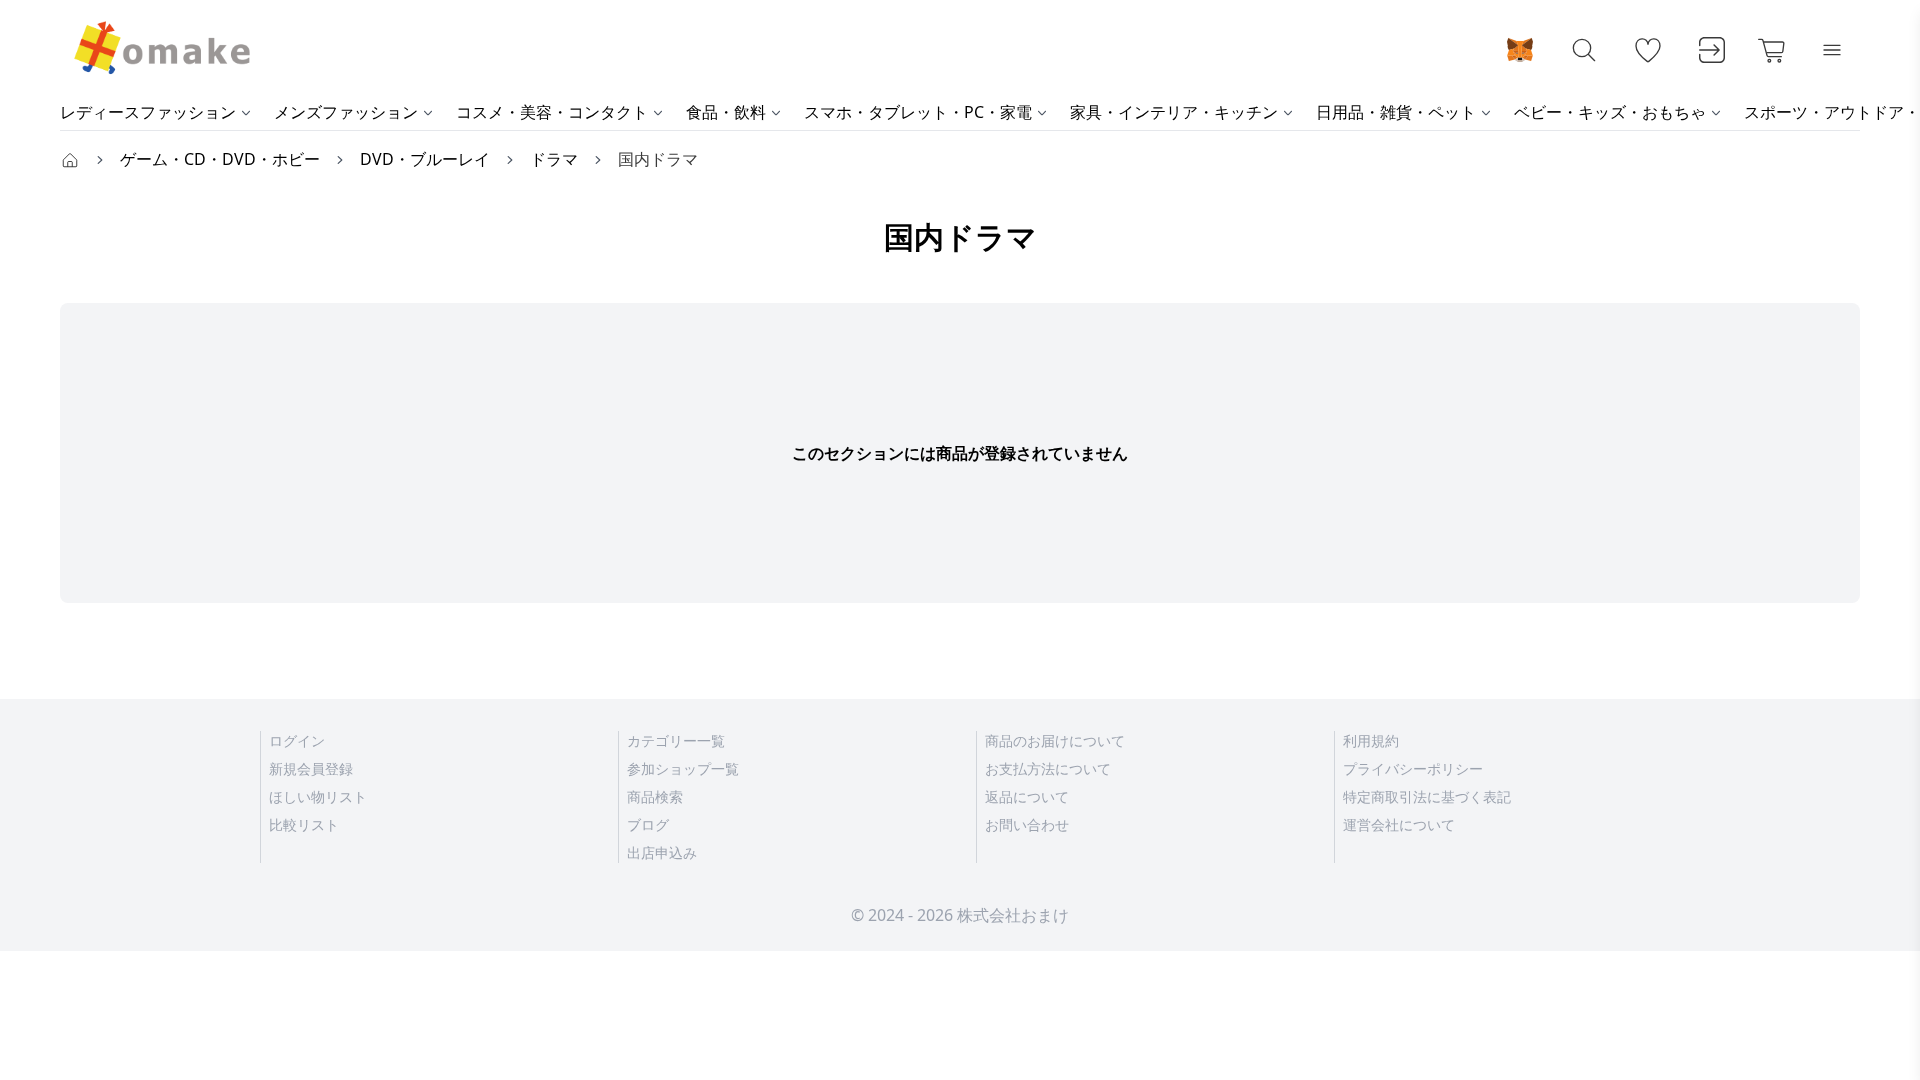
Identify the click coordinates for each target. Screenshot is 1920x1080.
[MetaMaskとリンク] (1520, 50)
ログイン (297, 740)
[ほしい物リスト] (1648, 50)
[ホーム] (70, 159)
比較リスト (304, 824)
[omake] (160, 50)
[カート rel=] (1772, 50)
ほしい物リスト (318, 796)
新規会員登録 (311, 768)
